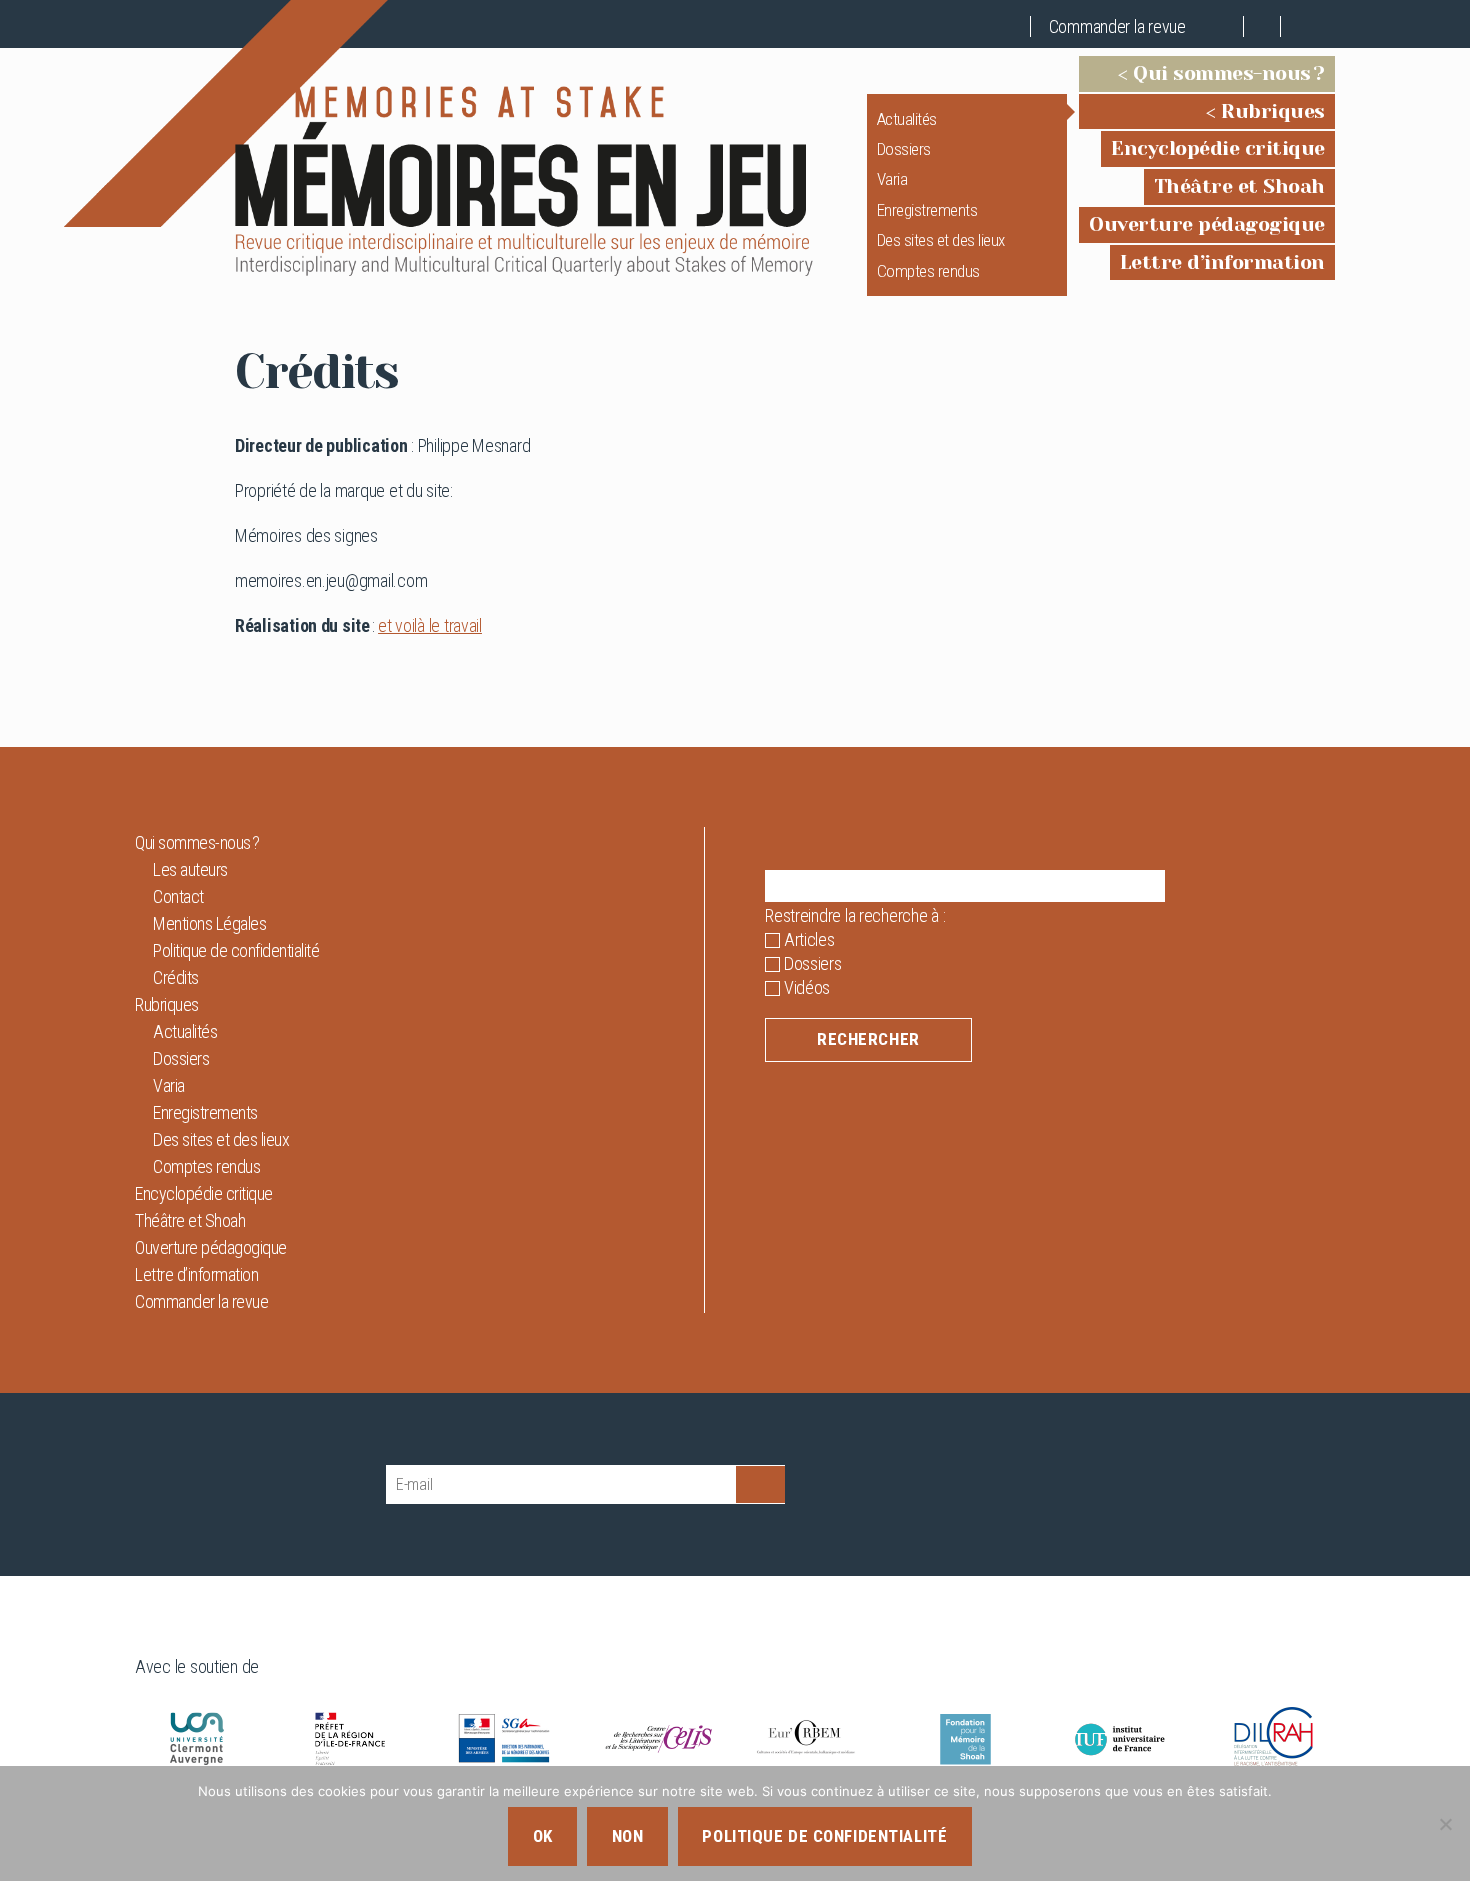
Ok (543, 1836)
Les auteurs (190, 869)
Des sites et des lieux (941, 240)
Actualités (907, 119)
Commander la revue (1117, 26)
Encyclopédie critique (1218, 148)
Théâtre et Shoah (1239, 186)
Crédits (176, 977)
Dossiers (904, 149)
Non (628, 1836)
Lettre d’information (1222, 262)
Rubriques (1273, 111)
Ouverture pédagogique (1207, 224)
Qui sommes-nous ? (1229, 73)
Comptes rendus (928, 271)
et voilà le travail (430, 625)
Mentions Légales (209, 923)
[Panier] (1226, 26)
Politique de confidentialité (236, 950)
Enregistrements (927, 210)
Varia (892, 179)
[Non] (1445, 1824)
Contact (178, 896)
